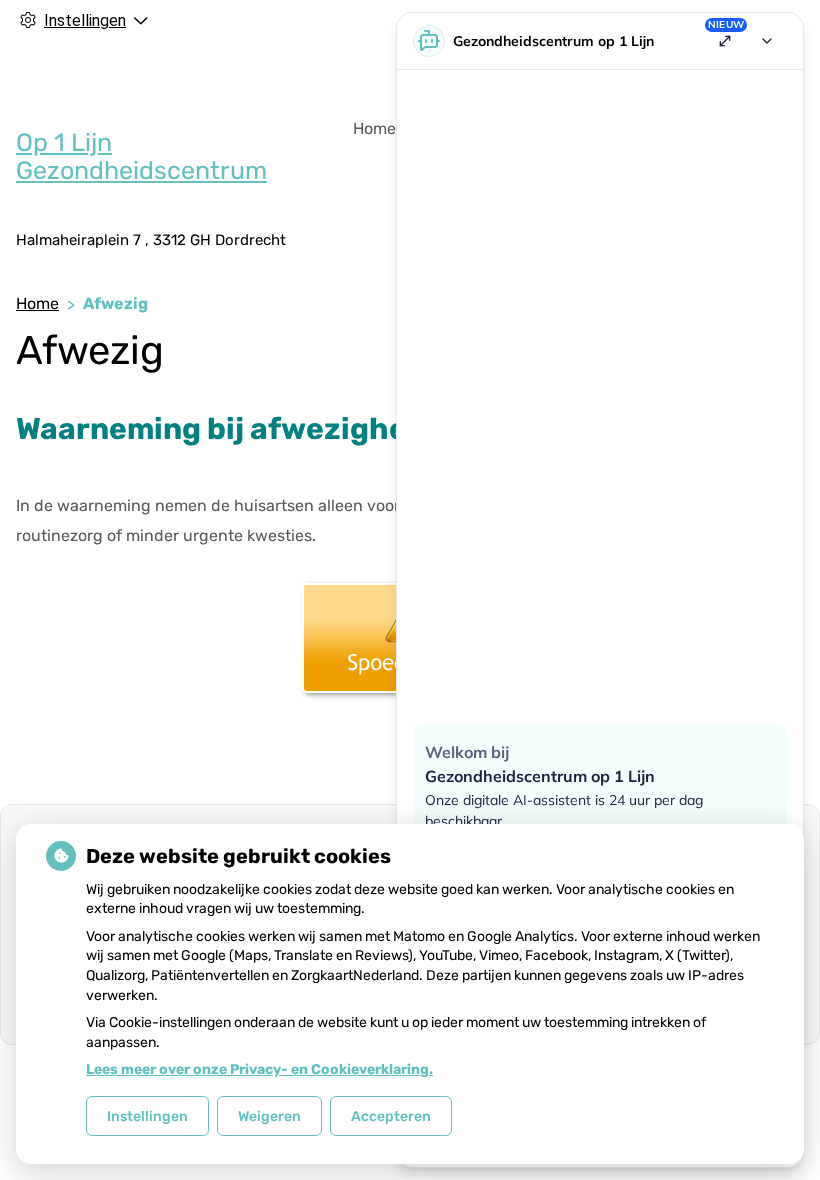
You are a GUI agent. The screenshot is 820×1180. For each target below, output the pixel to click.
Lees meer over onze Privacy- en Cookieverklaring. (259, 1069)
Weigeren (269, 1116)
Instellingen (147, 1116)
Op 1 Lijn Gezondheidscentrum (141, 156)
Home (374, 128)
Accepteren (391, 1116)
